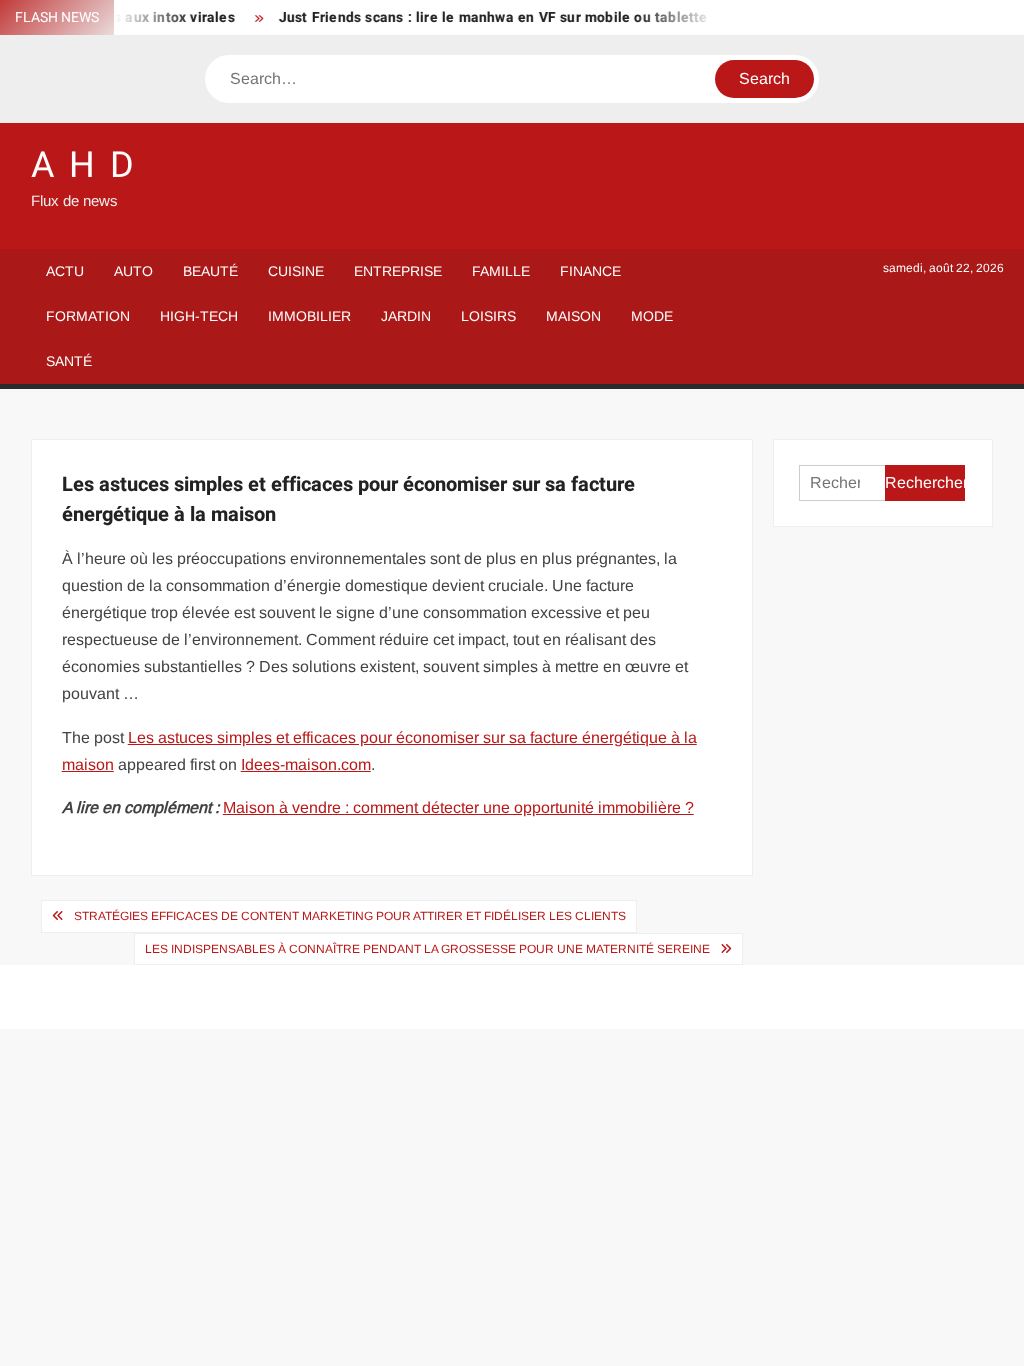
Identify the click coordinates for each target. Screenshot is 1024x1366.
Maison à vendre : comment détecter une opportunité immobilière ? (458, 807)
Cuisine (296, 271)
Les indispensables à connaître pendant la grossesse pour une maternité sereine (427, 949)
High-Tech (199, 316)
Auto (133, 271)
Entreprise (398, 271)
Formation (88, 316)
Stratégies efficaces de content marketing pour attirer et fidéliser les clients (350, 916)
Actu (65, 271)
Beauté (210, 271)
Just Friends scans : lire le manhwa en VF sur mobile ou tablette (482, 17)
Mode (652, 316)
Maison (573, 316)
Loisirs (488, 316)
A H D (84, 165)
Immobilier (309, 316)
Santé (69, 361)
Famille (501, 271)
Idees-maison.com (306, 764)
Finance (590, 271)
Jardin (406, 316)
